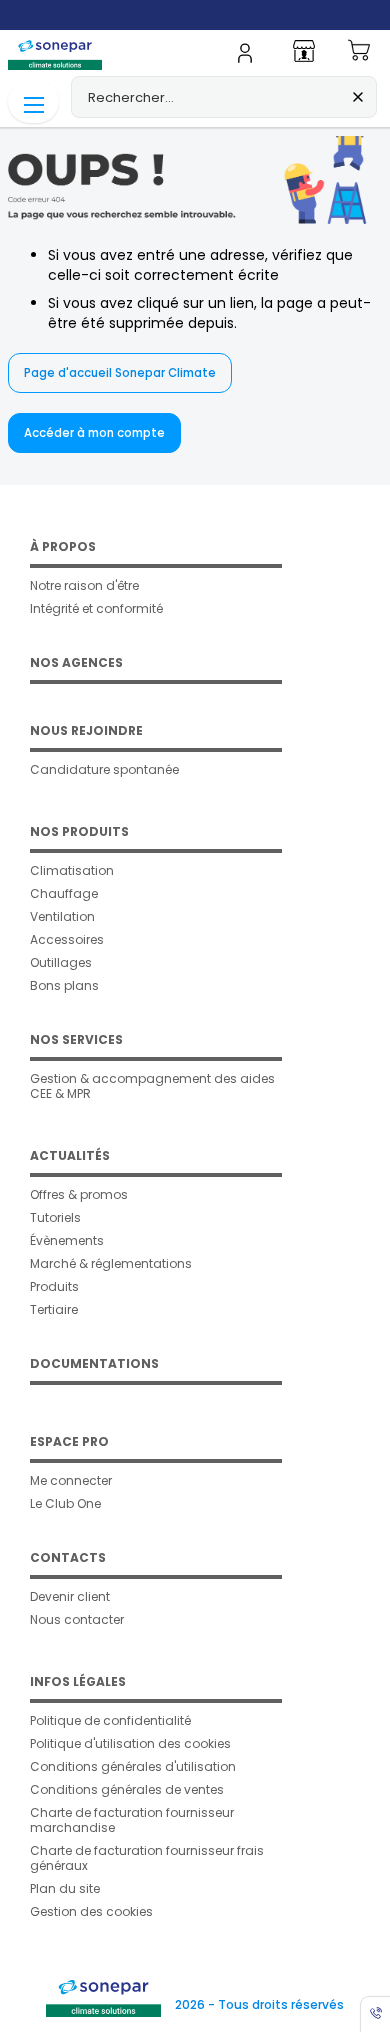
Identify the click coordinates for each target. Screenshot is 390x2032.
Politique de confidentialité (110, 1720)
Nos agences (76, 662)
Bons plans (64, 985)
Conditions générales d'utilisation (133, 1766)
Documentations (94, 1363)
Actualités (70, 1155)
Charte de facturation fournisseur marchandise (132, 1820)
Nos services (76, 1039)
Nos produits (79, 831)
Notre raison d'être (84, 585)
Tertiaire (54, 1309)
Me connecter (71, 1480)
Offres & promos (79, 1194)
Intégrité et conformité (96, 608)
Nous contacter (77, 1619)
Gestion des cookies (91, 1911)
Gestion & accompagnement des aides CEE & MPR (152, 1086)
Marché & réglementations (111, 1263)
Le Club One (65, 1503)
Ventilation (62, 916)
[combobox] (224, 97)
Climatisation (72, 870)
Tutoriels (55, 1217)
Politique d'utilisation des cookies (130, 1743)
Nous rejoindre (86, 730)
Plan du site (65, 1888)
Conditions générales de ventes (127, 1789)
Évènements (67, 1240)
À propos (63, 546)
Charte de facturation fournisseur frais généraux (147, 1858)
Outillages (61, 962)
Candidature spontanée (104, 769)
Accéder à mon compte (94, 433)
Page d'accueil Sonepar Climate (120, 373)
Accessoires (67, 939)
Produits (54, 1286)
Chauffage (64, 893)
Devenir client (70, 1596)
